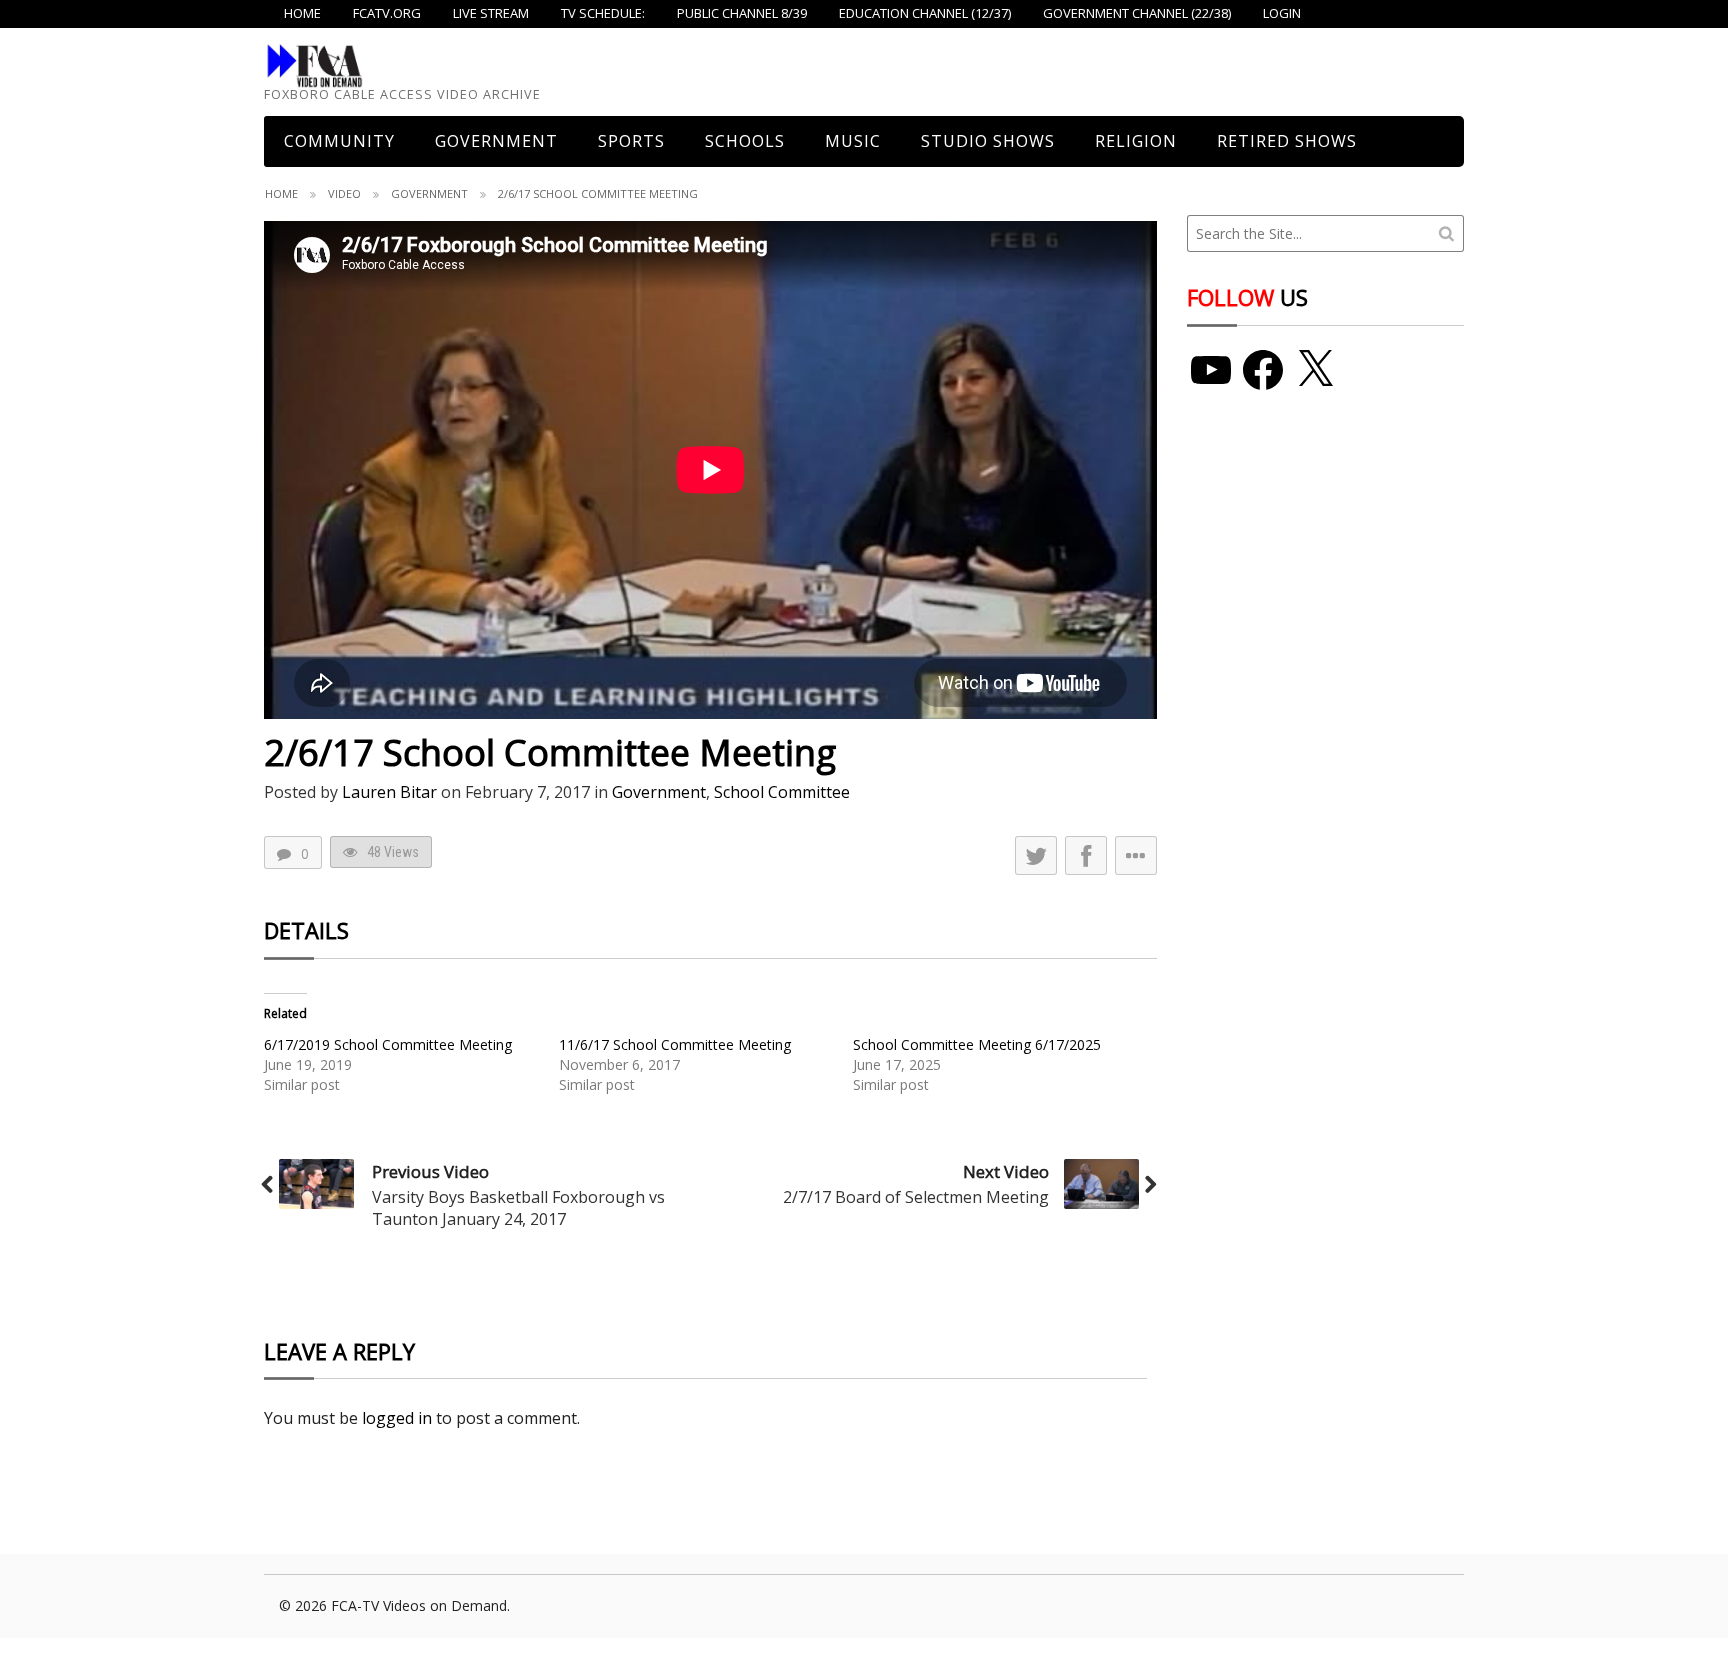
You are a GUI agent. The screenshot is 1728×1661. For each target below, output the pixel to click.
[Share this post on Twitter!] (1036, 855)
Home (281, 193)
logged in (397, 1418)
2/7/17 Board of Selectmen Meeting (916, 1197)
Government (496, 141)
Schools (745, 141)
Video (344, 193)
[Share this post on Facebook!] (1086, 855)
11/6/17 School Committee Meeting (675, 1044)
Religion (1136, 141)
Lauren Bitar (389, 792)
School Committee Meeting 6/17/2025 (977, 1044)
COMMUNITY (339, 141)
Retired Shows (1287, 141)
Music (853, 141)
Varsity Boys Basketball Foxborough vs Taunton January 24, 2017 (518, 1208)
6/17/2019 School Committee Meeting (388, 1044)
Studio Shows (988, 141)
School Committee (782, 792)
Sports (631, 141)
